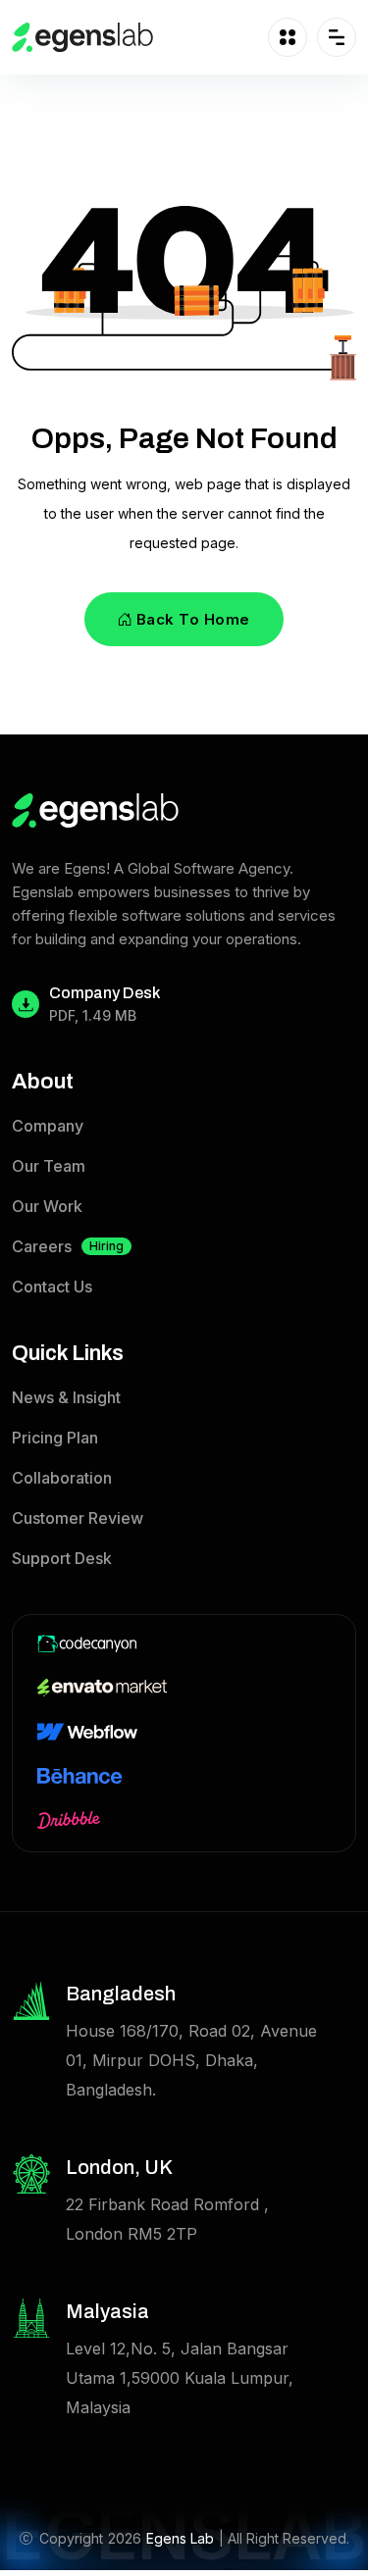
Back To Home (193, 619)
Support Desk (62, 1558)
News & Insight (66, 1397)
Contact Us (52, 1287)
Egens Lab (180, 2538)
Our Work (47, 1206)
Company (48, 1126)
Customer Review (78, 1518)
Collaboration (62, 1478)
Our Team (49, 1166)
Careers (68, 1246)
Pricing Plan (55, 1438)
